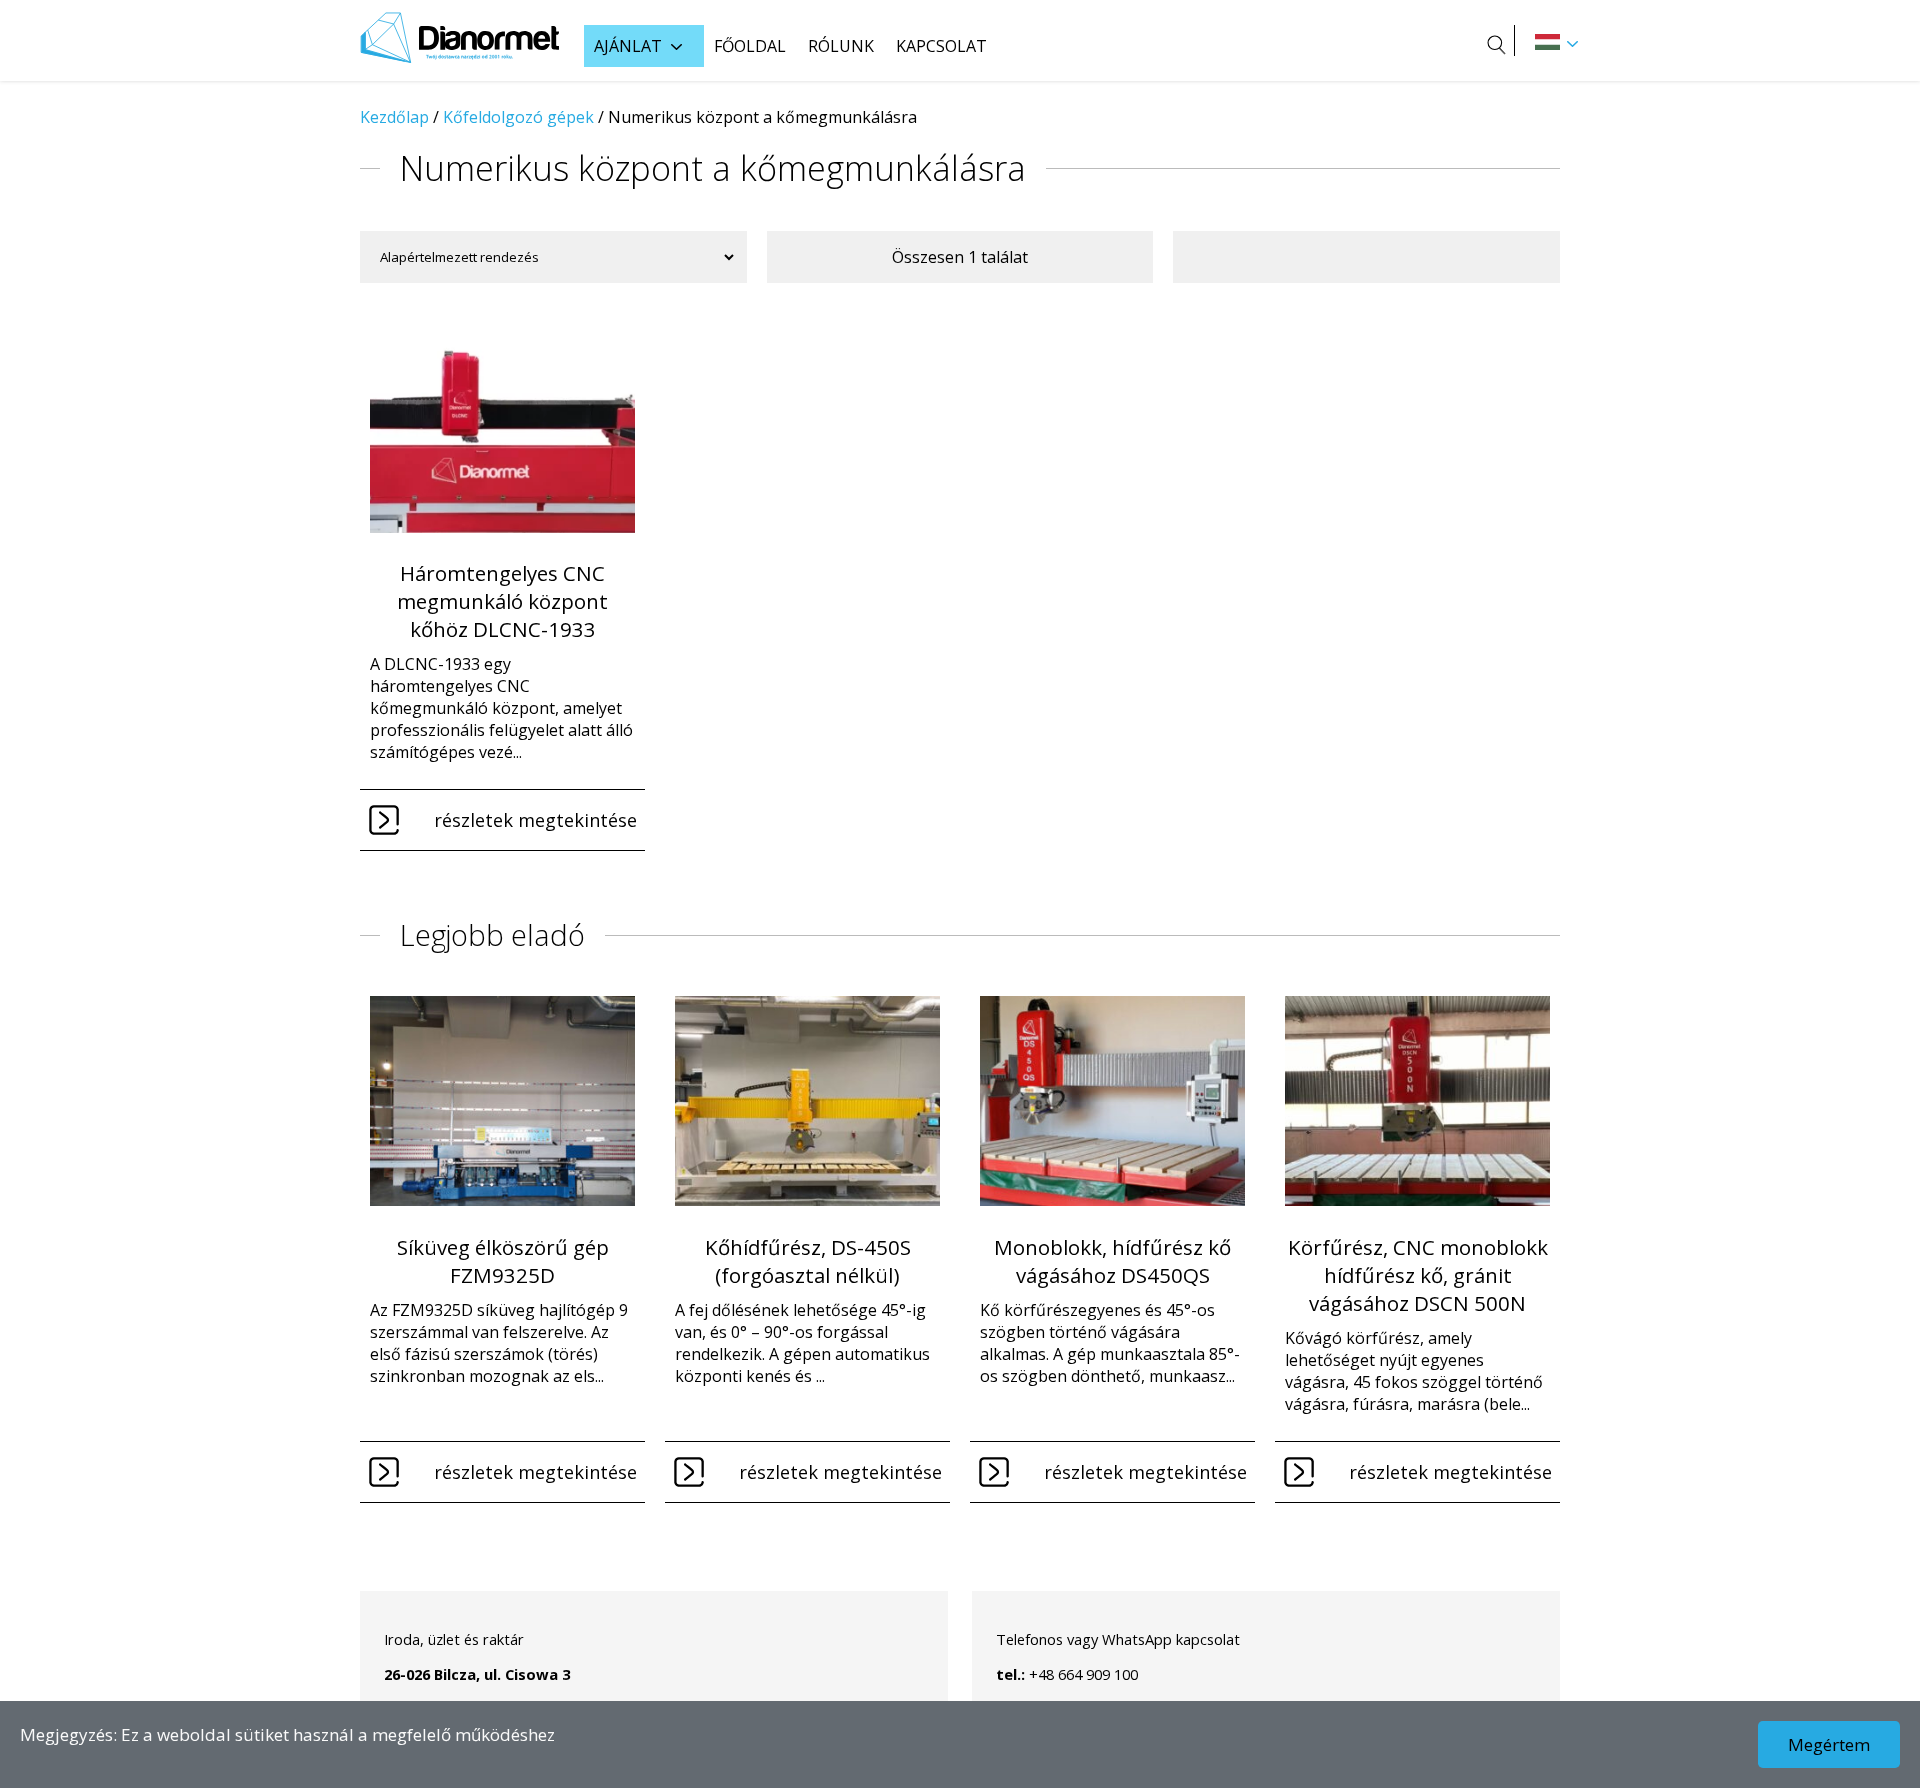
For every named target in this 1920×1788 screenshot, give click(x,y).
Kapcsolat (941, 46)
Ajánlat (628, 46)
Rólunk (841, 46)
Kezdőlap (394, 117)
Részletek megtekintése (535, 820)
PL (1547, 42)
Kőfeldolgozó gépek (518, 117)
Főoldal (750, 46)
